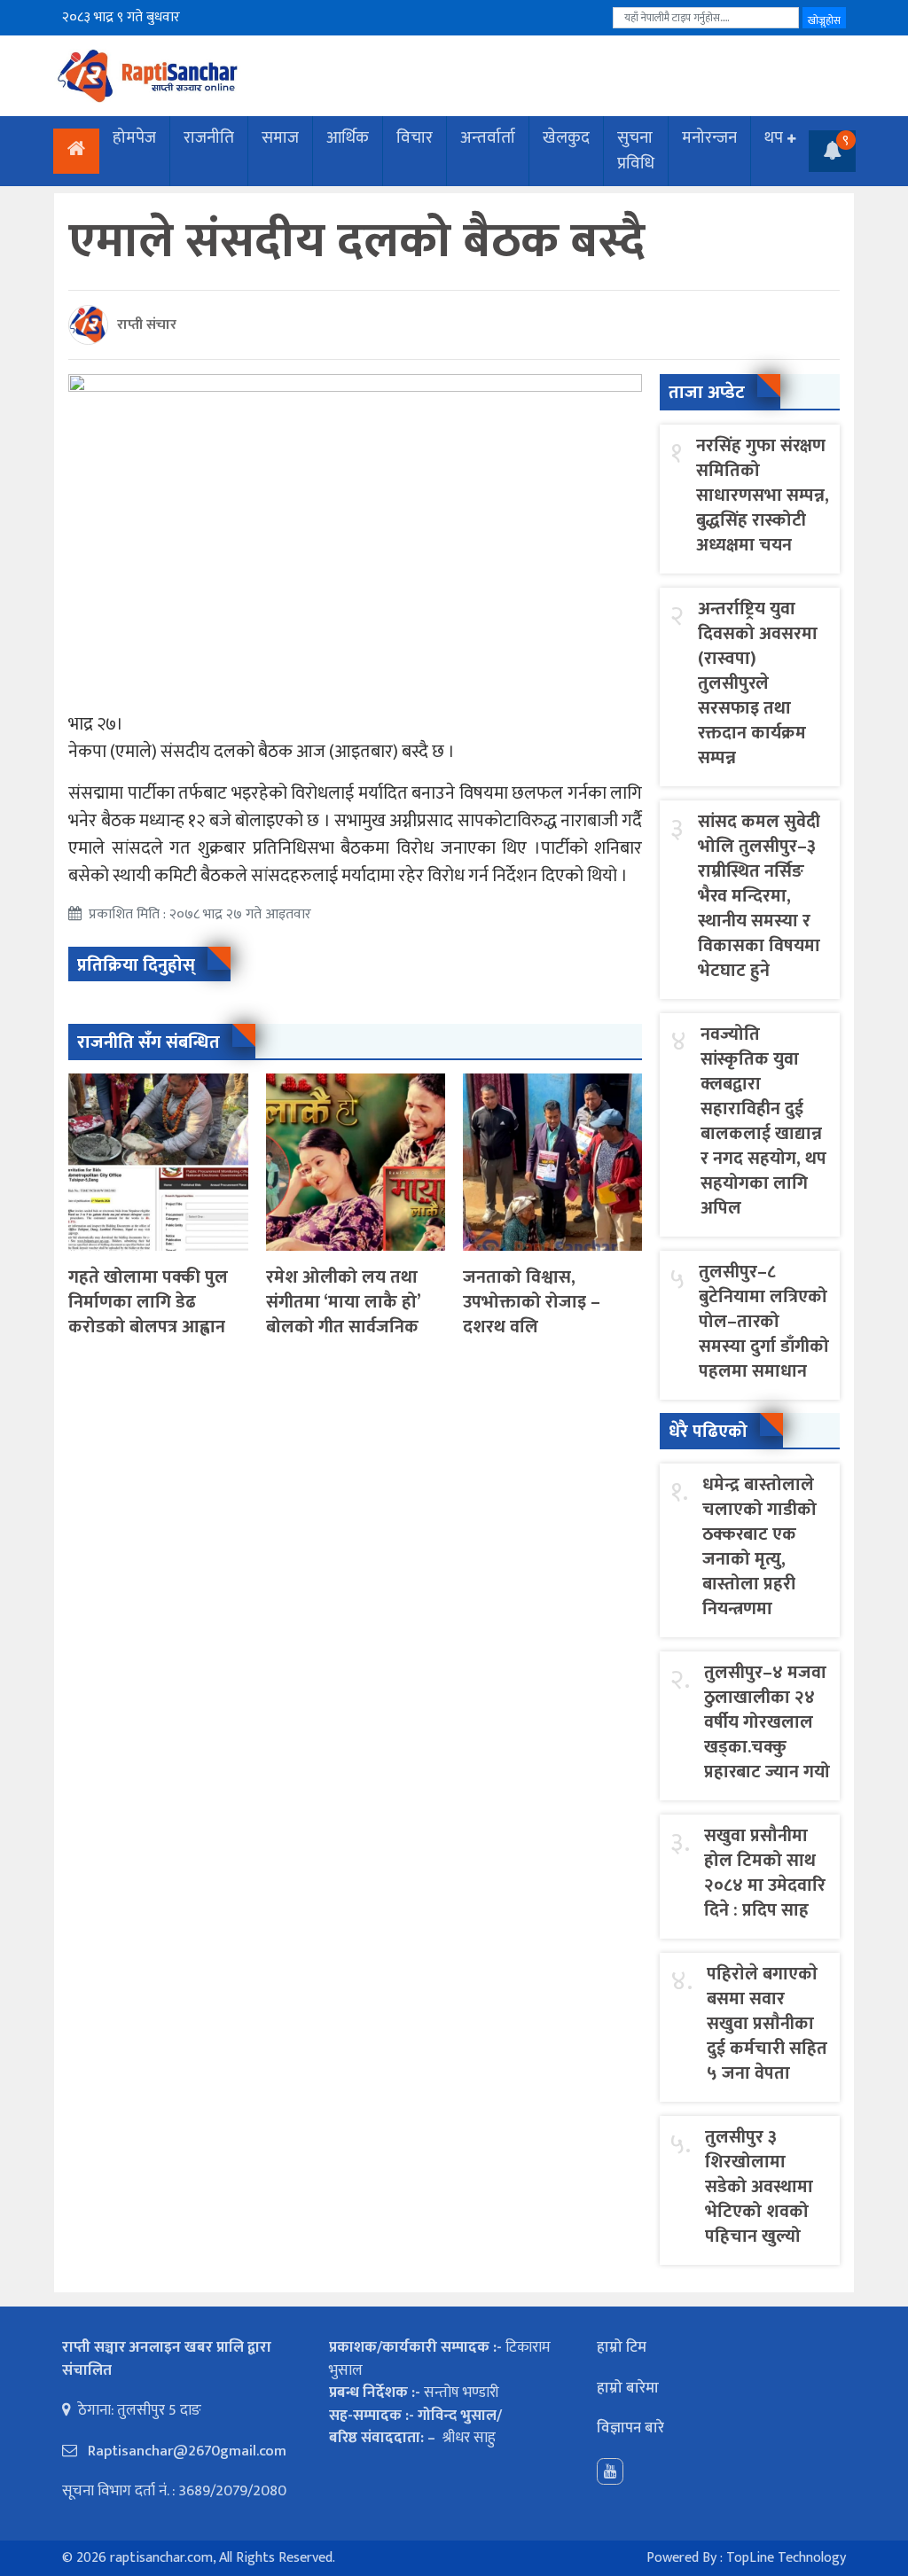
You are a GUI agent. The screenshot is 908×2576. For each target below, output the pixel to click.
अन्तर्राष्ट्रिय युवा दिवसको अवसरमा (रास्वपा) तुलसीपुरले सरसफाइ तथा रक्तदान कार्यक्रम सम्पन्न (758, 683)
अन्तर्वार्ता (488, 138)
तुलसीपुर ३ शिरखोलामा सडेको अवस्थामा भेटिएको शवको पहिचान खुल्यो (759, 2187)
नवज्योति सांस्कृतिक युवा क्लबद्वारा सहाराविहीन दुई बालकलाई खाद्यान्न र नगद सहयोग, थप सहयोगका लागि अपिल (763, 1121)
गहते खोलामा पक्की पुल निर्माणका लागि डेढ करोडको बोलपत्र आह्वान (148, 1302)
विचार (415, 138)
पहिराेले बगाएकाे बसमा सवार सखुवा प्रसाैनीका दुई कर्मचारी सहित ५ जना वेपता (767, 2024)
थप (774, 138)
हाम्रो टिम (622, 2347)
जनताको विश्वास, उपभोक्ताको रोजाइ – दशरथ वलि (532, 1302)
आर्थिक (348, 138)
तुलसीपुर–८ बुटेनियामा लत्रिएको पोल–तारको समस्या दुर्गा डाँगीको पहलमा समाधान (764, 1322)
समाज (280, 138)
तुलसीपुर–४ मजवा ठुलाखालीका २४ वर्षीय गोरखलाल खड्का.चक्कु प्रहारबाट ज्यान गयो (767, 1722)
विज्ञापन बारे (630, 2428)
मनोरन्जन (709, 138)
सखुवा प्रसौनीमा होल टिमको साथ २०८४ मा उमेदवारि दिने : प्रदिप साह (765, 1873)
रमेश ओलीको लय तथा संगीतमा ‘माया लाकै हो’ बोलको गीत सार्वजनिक (343, 1302)
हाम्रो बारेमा (628, 2388)
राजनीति (209, 138)
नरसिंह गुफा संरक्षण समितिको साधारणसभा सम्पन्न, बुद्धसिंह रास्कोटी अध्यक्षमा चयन (763, 496)
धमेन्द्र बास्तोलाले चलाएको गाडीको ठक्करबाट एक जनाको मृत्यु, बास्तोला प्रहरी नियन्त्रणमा (759, 1547)
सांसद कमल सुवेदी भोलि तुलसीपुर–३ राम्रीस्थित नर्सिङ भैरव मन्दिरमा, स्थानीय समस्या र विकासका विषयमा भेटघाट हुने (759, 896)
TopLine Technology (786, 2558)
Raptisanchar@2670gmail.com (185, 2451)
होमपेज (134, 138)
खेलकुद (566, 138)
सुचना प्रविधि (636, 151)
